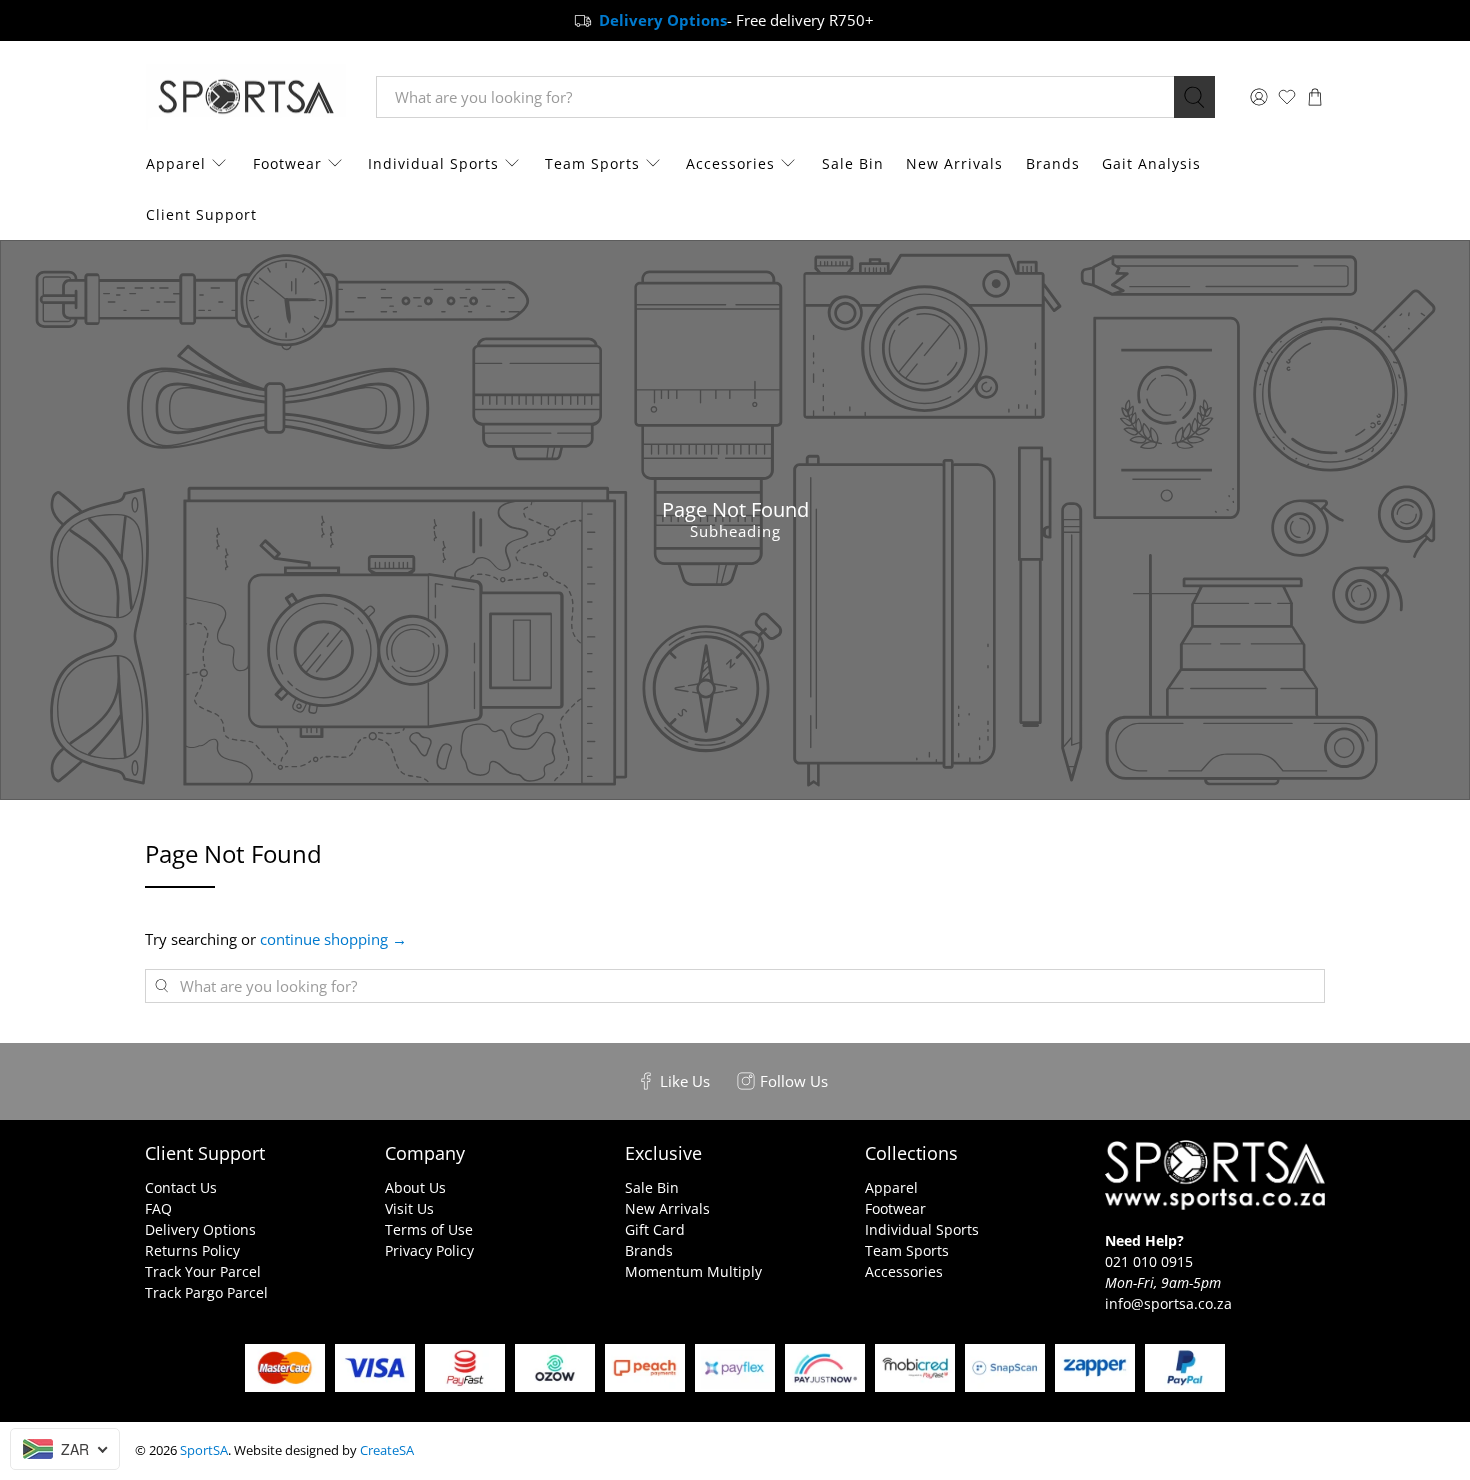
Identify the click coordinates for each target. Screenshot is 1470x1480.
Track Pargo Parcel (206, 1292)
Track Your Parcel (203, 1271)
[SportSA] (246, 97)
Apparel (176, 163)
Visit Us (409, 1208)
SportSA (204, 1450)
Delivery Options (200, 1229)
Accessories (730, 163)
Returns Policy (192, 1250)
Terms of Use (429, 1229)
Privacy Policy (429, 1250)
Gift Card (655, 1229)
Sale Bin (853, 163)
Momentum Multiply (693, 1271)
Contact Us (181, 1187)
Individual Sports (433, 163)
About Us (415, 1187)
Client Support (201, 214)
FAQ (158, 1208)
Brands (1053, 163)
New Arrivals (954, 163)
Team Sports (592, 163)
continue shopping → (333, 939)
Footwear (287, 163)
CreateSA (387, 1450)
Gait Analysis (1151, 163)
